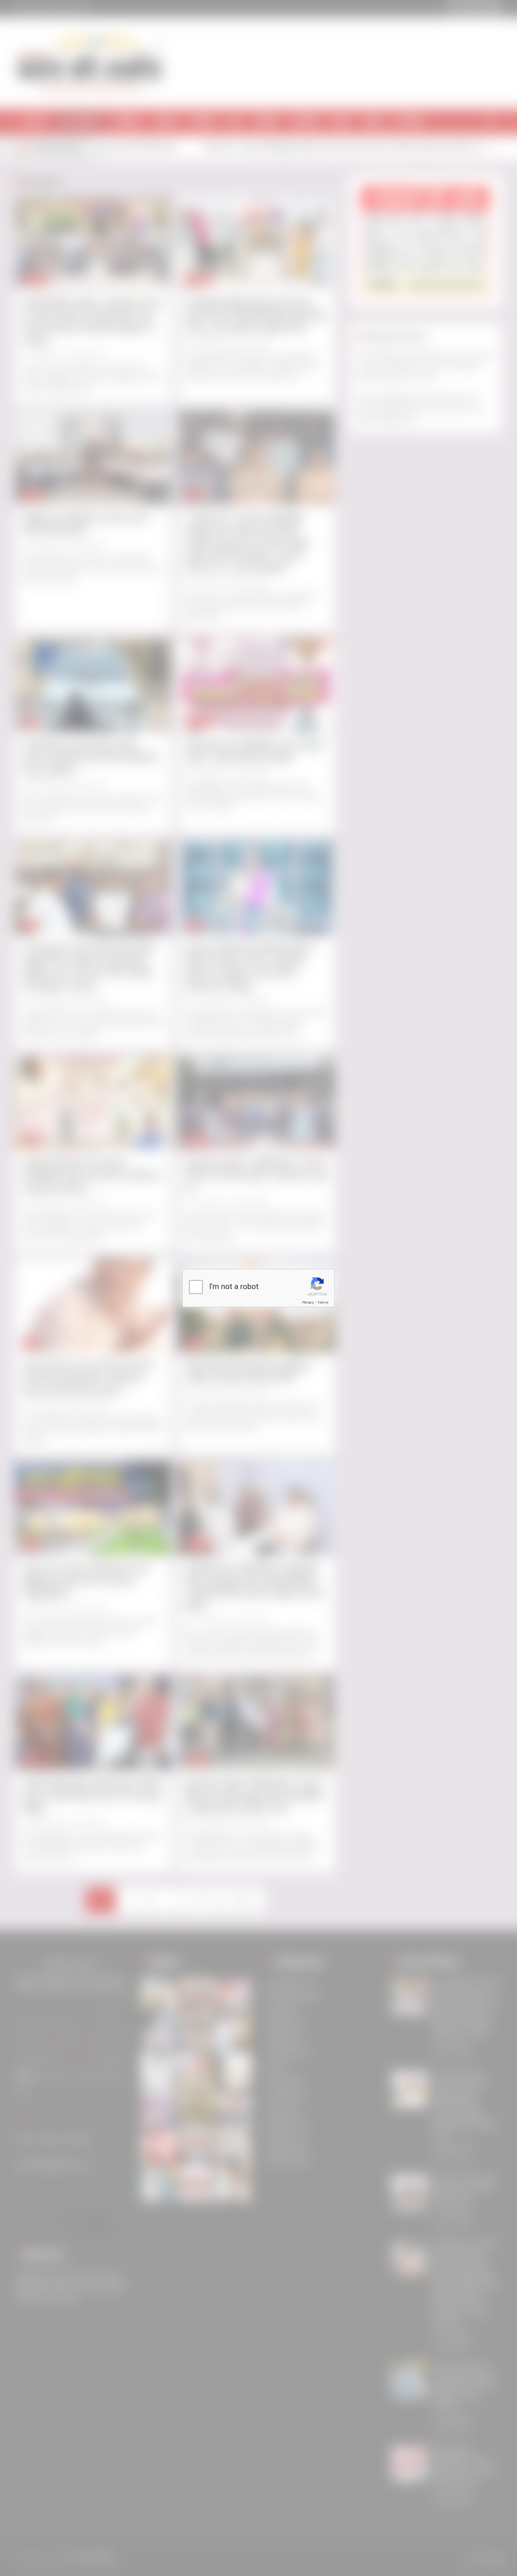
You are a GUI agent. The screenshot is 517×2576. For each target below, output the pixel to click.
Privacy (308, 1302)
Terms (323, 1302)
